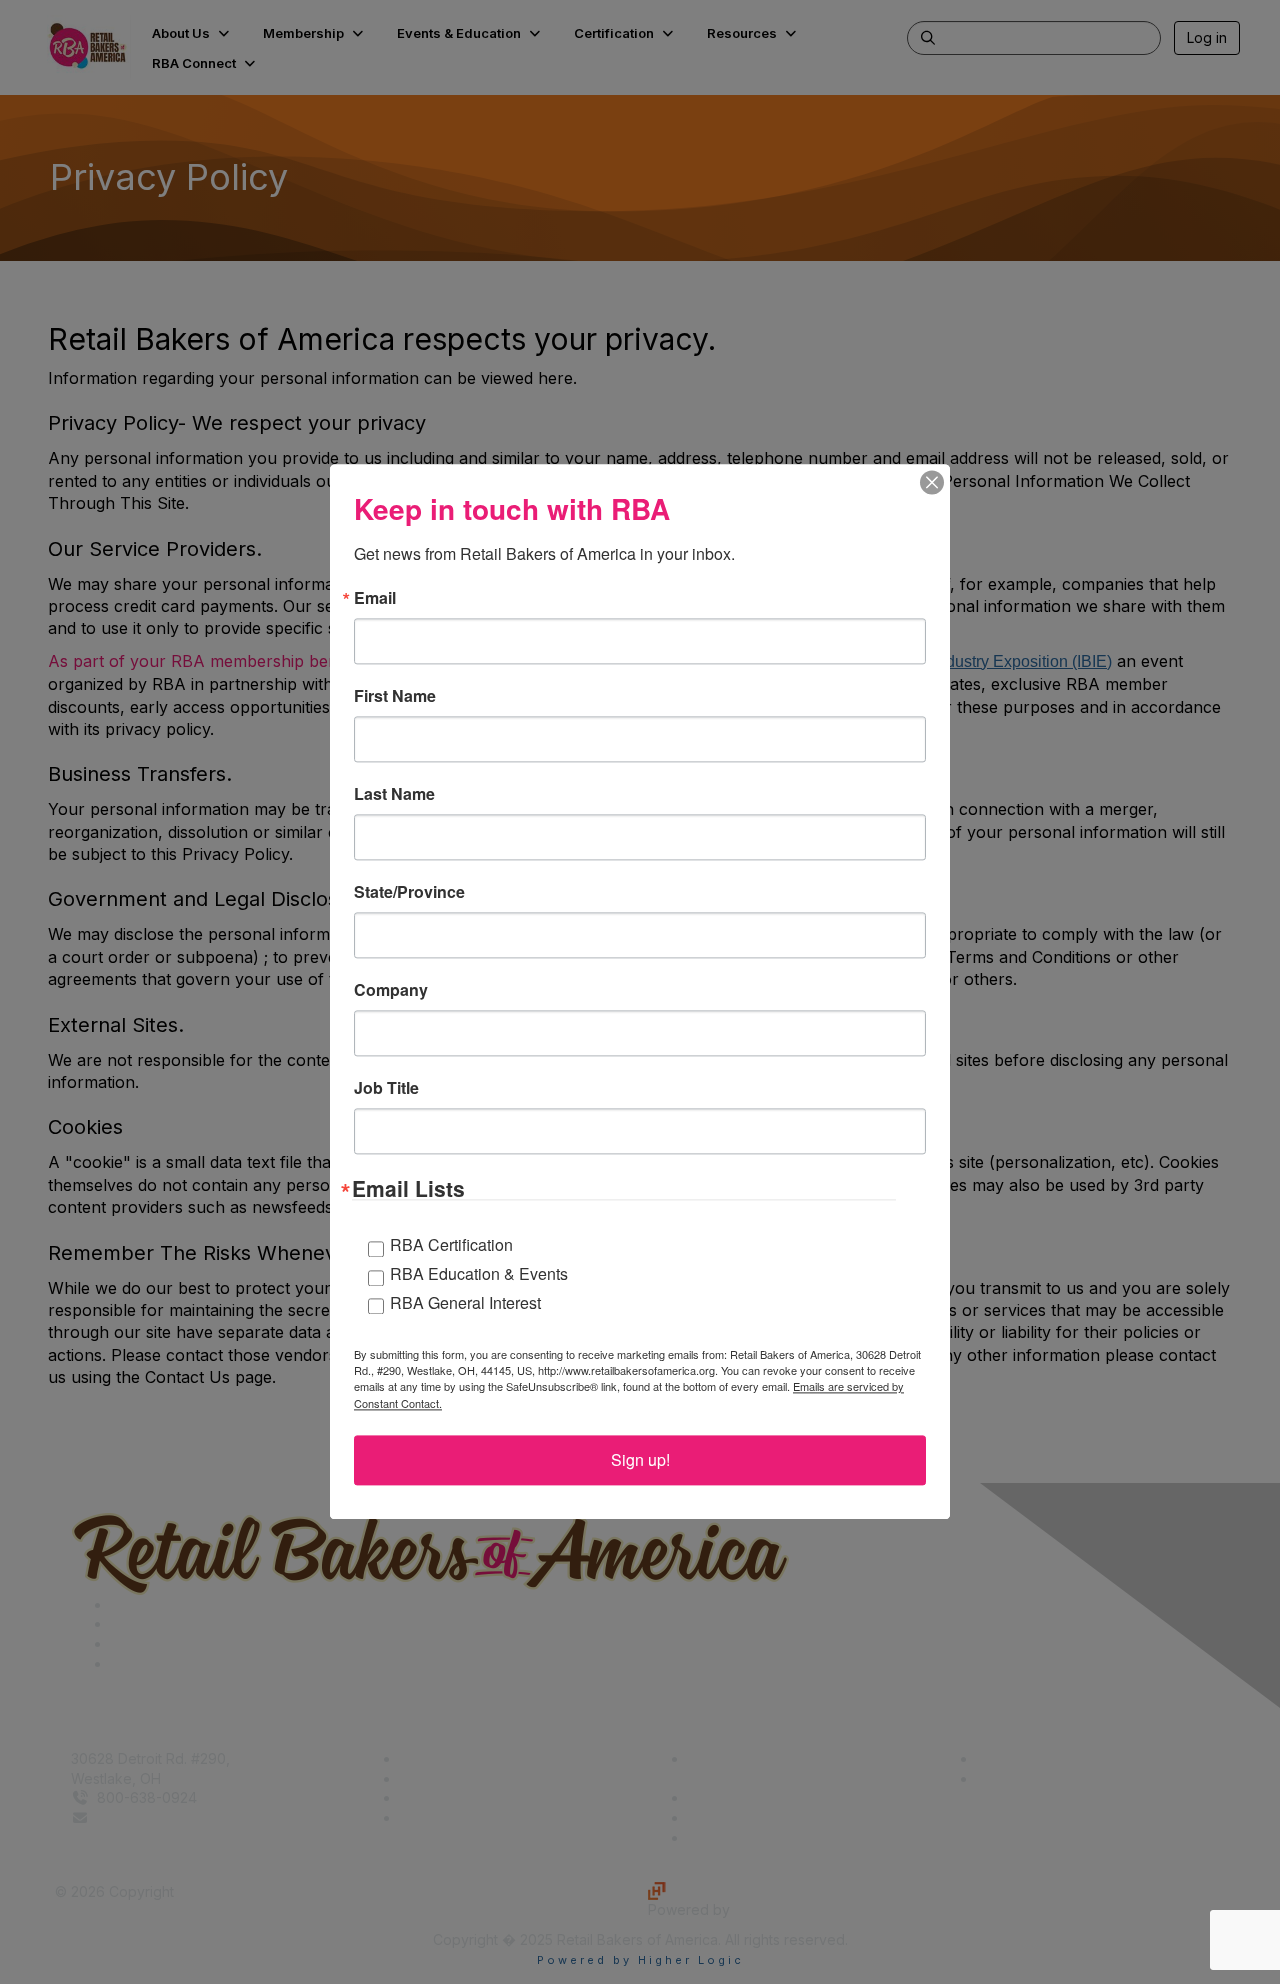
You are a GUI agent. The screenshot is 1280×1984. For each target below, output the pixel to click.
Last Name (394, 794)
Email (375, 598)
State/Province (409, 892)
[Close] (932, 482)
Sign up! (640, 1460)
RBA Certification (451, 1245)
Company (391, 990)
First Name (395, 696)
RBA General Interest (465, 1303)
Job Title (386, 1088)
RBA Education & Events (479, 1274)
